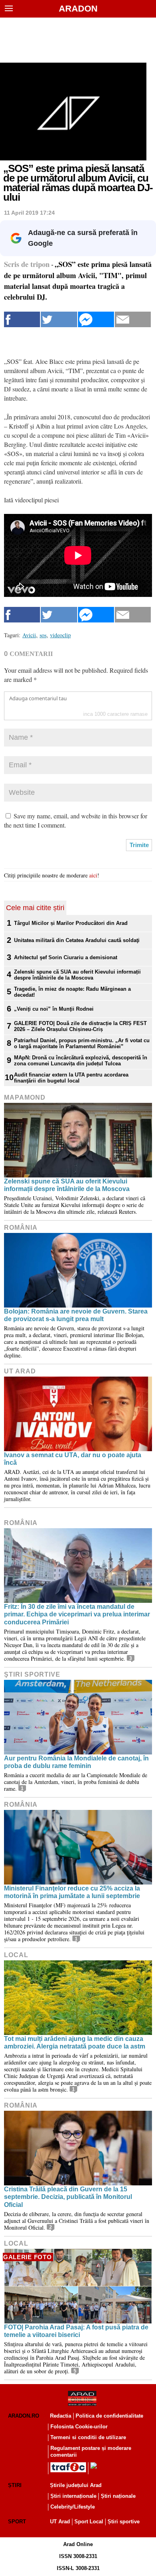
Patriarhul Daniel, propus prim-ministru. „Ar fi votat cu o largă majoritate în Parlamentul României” (82, 1043)
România (21, 1228)
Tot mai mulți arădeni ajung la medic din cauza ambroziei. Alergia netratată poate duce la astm (75, 2043)
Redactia (61, 2416)
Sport (17, 2522)
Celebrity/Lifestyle (73, 2507)
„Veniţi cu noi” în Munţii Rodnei (54, 1009)
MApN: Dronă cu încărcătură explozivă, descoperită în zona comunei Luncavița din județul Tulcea (81, 1061)
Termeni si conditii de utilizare (88, 2437)
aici (93, 875)
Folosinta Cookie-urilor (79, 2427)
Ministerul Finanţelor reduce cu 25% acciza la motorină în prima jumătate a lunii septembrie (72, 1892)
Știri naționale (118, 2496)
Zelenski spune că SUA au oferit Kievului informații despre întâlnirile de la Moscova (77, 975)
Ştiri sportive (32, 1674)
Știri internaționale (73, 2496)
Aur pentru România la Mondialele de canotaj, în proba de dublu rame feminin (76, 1762)
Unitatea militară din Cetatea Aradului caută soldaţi (77, 940)
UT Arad (20, 1371)
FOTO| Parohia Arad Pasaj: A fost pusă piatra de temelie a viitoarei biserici (76, 2331)
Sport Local (89, 2522)
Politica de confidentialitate (109, 2416)
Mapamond (25, 1097)
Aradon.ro (24, 2416)
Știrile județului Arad (76, 2485)
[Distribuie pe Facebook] (22, 319)
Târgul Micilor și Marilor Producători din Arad (71, 923)
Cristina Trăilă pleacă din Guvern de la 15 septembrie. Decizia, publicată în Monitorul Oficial (68, 2197)
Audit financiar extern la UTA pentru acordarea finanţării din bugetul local (71, 1078)
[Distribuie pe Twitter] (59, 319)
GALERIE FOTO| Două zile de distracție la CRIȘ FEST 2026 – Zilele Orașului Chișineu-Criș (80, 1026)
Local (16, 1955)
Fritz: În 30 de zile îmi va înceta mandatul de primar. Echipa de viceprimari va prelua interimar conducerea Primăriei (77, 1614)
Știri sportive (124, 2522)
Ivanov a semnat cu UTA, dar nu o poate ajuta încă (73, 1459)
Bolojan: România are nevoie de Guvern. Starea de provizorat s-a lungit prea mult (76, 1315)
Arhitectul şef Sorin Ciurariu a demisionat (66, 957)
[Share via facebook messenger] (96, 319)
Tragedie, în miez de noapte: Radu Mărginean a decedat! (72, 992)
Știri (15, 2485)
